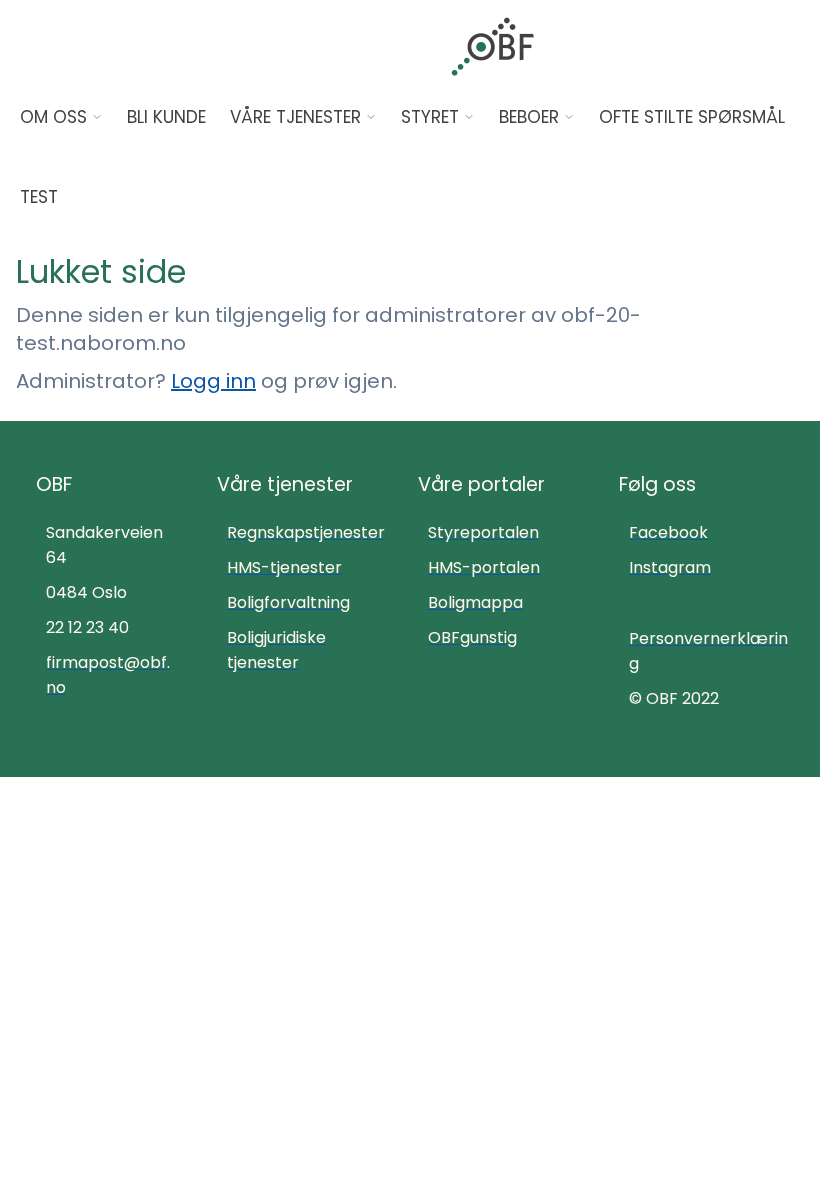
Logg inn (213, 381)
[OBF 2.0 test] (492, 46)
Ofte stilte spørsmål (692, 117)
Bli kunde (166, 117)
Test (39, 197)
